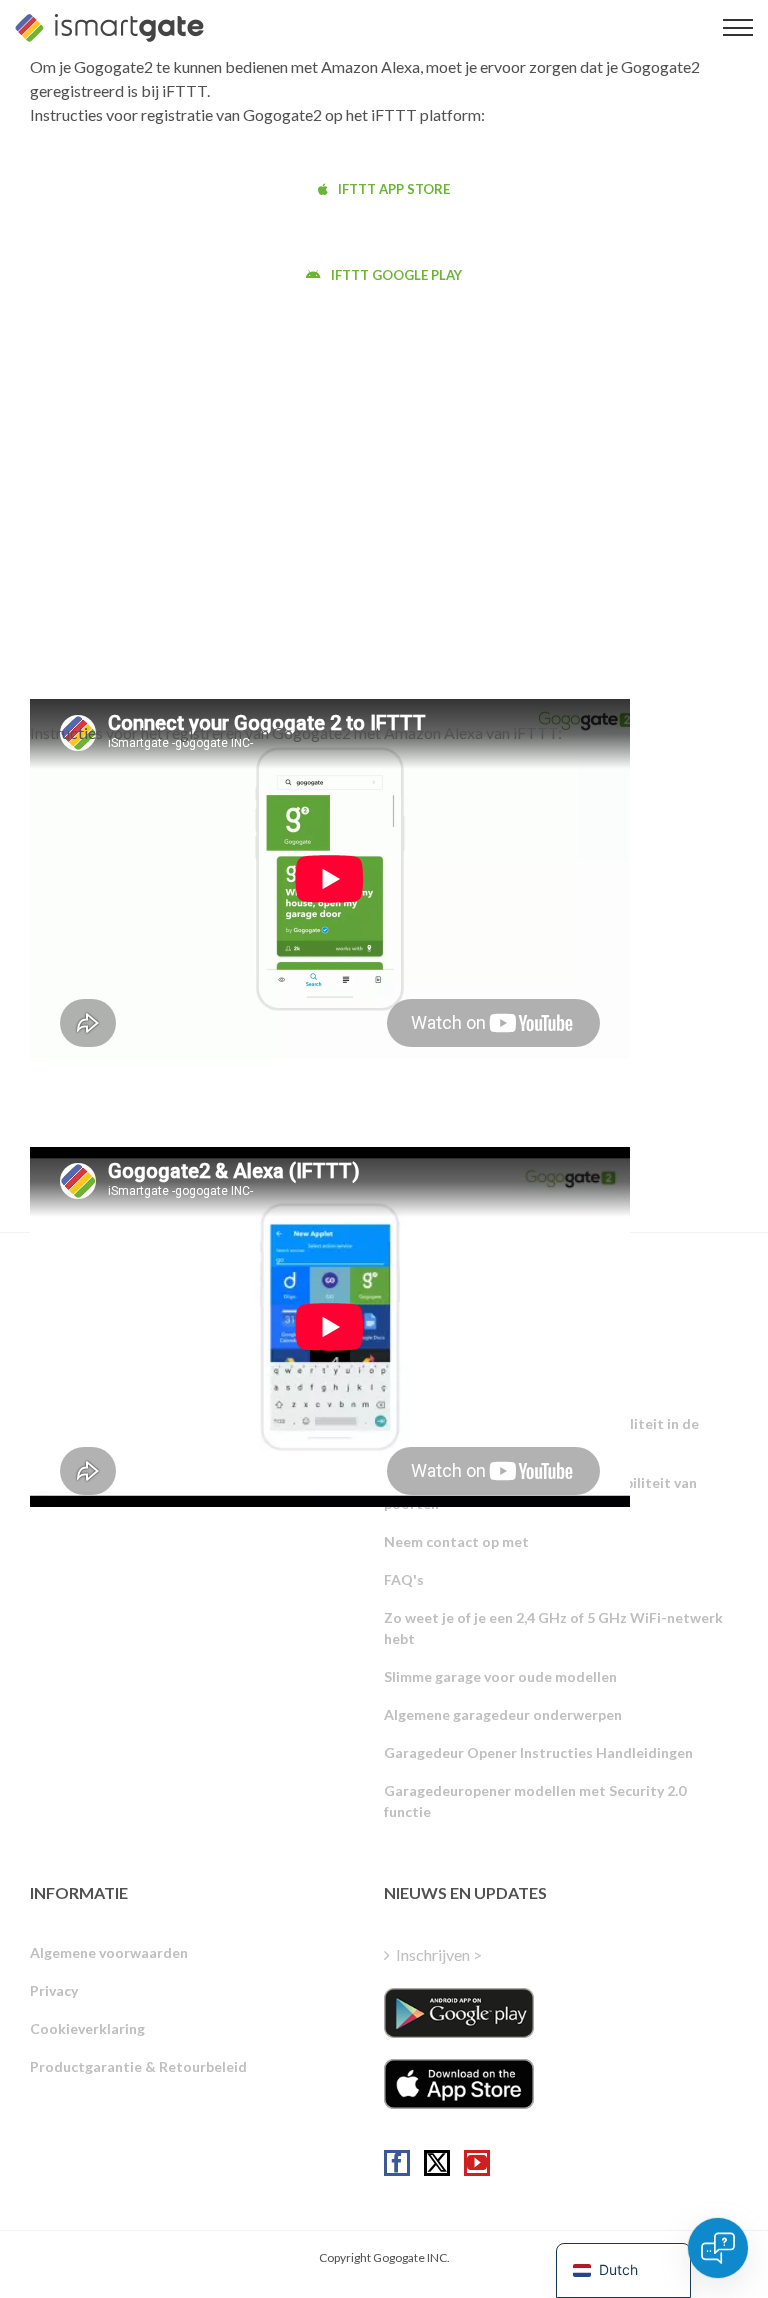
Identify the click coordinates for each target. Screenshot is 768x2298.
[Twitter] (437, 2163)
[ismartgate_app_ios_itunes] (459, 2084)
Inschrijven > (439, 1954)
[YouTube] (477, 2163)
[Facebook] (397, 2163)
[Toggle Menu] (738, 27)
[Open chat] (718, 2248)
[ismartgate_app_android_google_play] (459, 2013)
